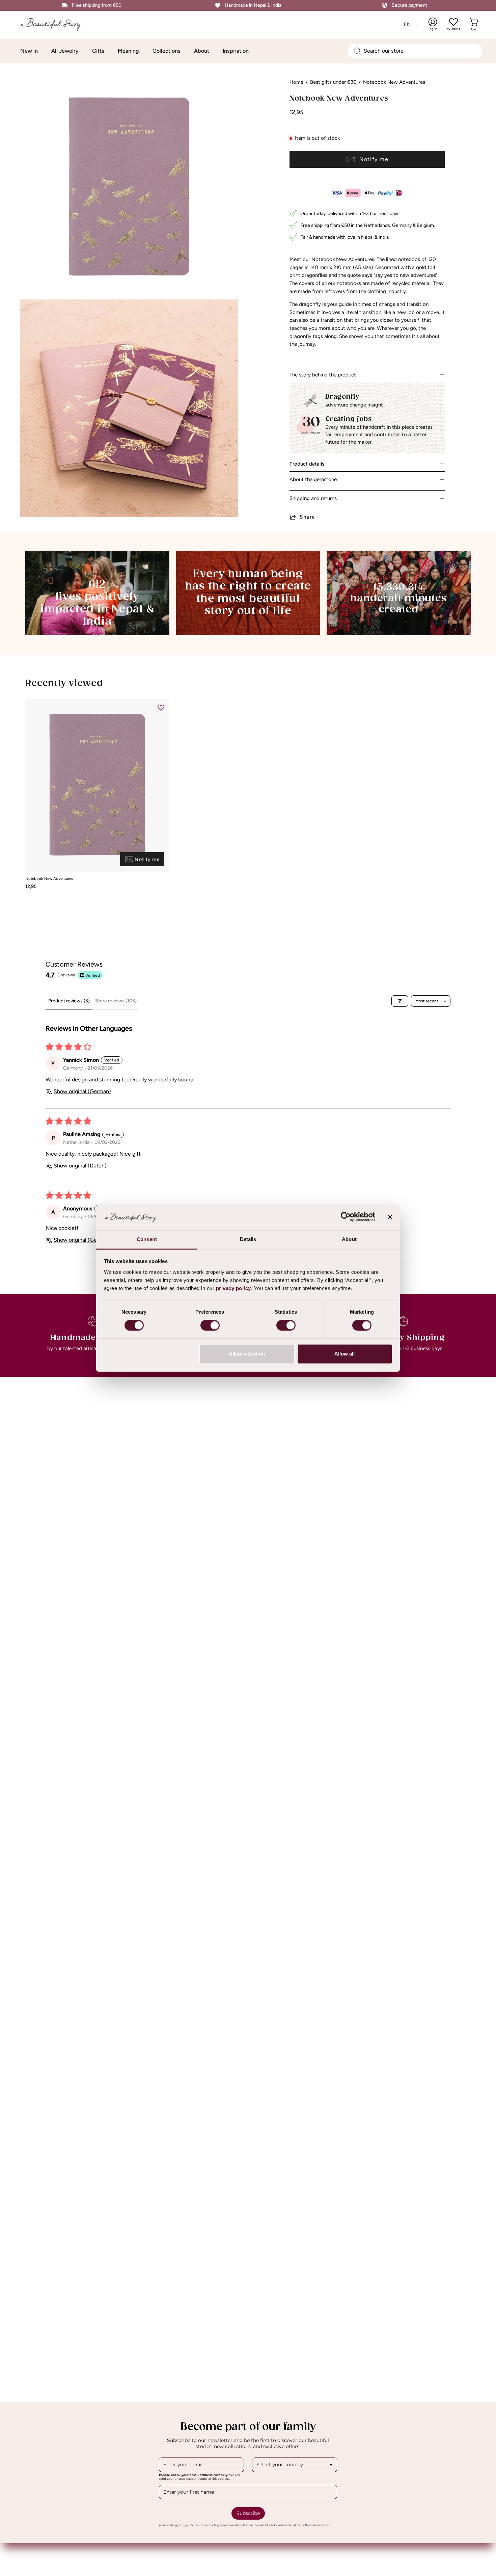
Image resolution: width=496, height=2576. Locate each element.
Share (307, 517)
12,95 (31, 886)
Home (296, 82)
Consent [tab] (147, 1239)
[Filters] (400, 1001)
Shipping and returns (313, 498)
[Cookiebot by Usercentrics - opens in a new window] (346, 1217)
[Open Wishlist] (453, 22)
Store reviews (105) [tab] (116, 1001)
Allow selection (247, 1354)
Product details (307, 464)
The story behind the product (323, 375)
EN (407, 24)
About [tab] (349, 1239)
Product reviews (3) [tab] (69, 1001)
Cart (475, 24)
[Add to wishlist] (161, 707)
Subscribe (248, 2513)
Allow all (345, 1354)
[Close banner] (390, 1217)
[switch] (210, 1325)
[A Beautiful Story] (56, 24)
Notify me (374, 159)
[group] (248, 794)
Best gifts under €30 (333, 82)
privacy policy (233, 1288)
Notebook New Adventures (49, 879)
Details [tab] (248, 1239)
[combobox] (415, 51)
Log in (437, 24)
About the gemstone (313, 479)
